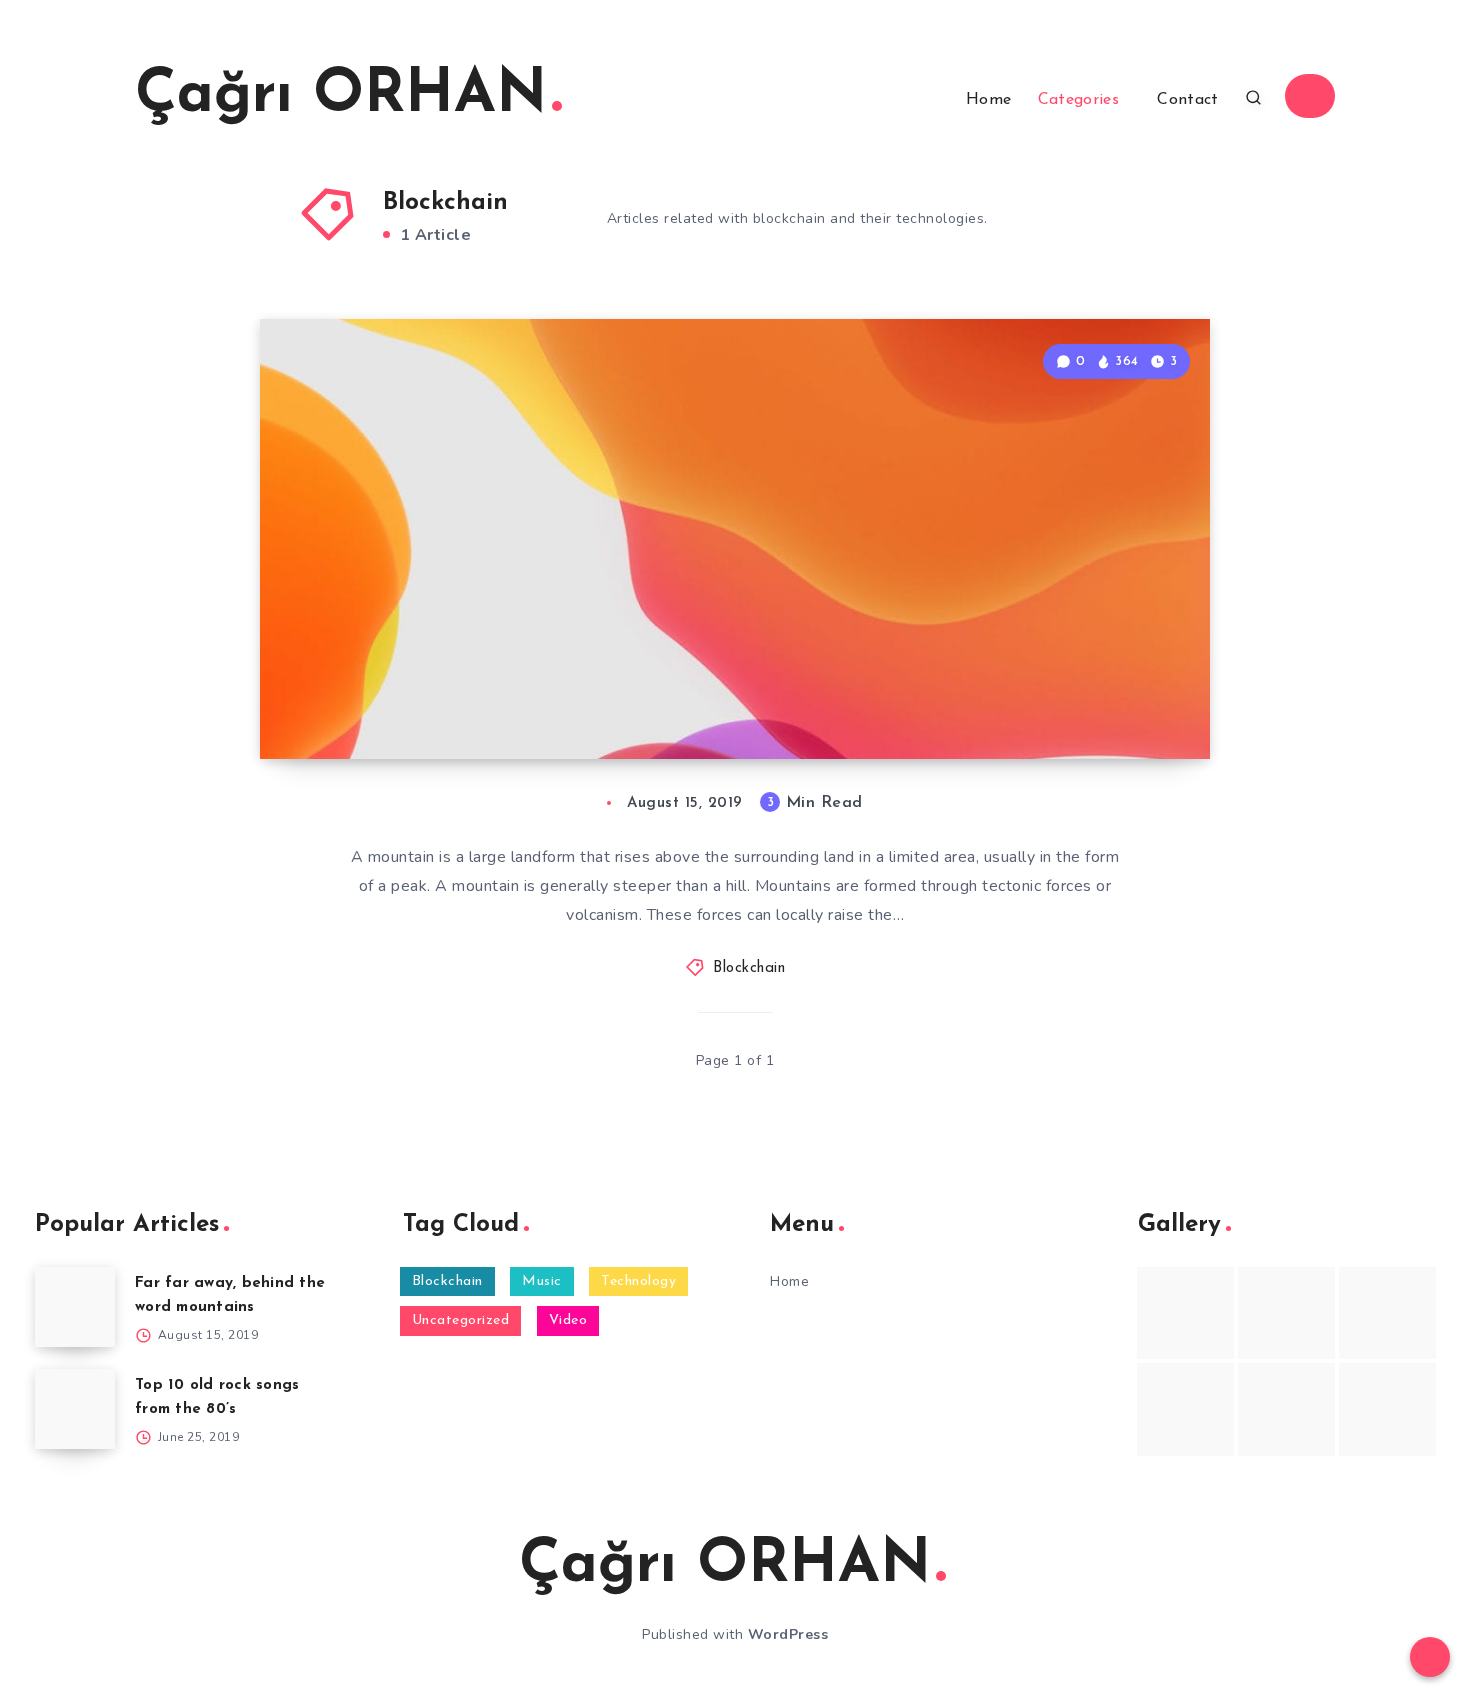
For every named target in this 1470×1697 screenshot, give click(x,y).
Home (988, 100)
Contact (1187, 100)
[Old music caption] (1387, 1313)
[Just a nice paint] (1286, 1409)
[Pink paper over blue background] (1185, 1313)
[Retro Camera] (1286, 1313)
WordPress (788, 1634)
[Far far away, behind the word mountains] (75, 1307)
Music (542, 1281)
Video (568, 1320)
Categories (1078, 100)
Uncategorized (461, 1320)
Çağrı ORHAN (341, 96)
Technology (638, 1281)
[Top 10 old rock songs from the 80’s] (75, 1409)
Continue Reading (1116, 700)
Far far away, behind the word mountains (525, 670)
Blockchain (749, 968)
